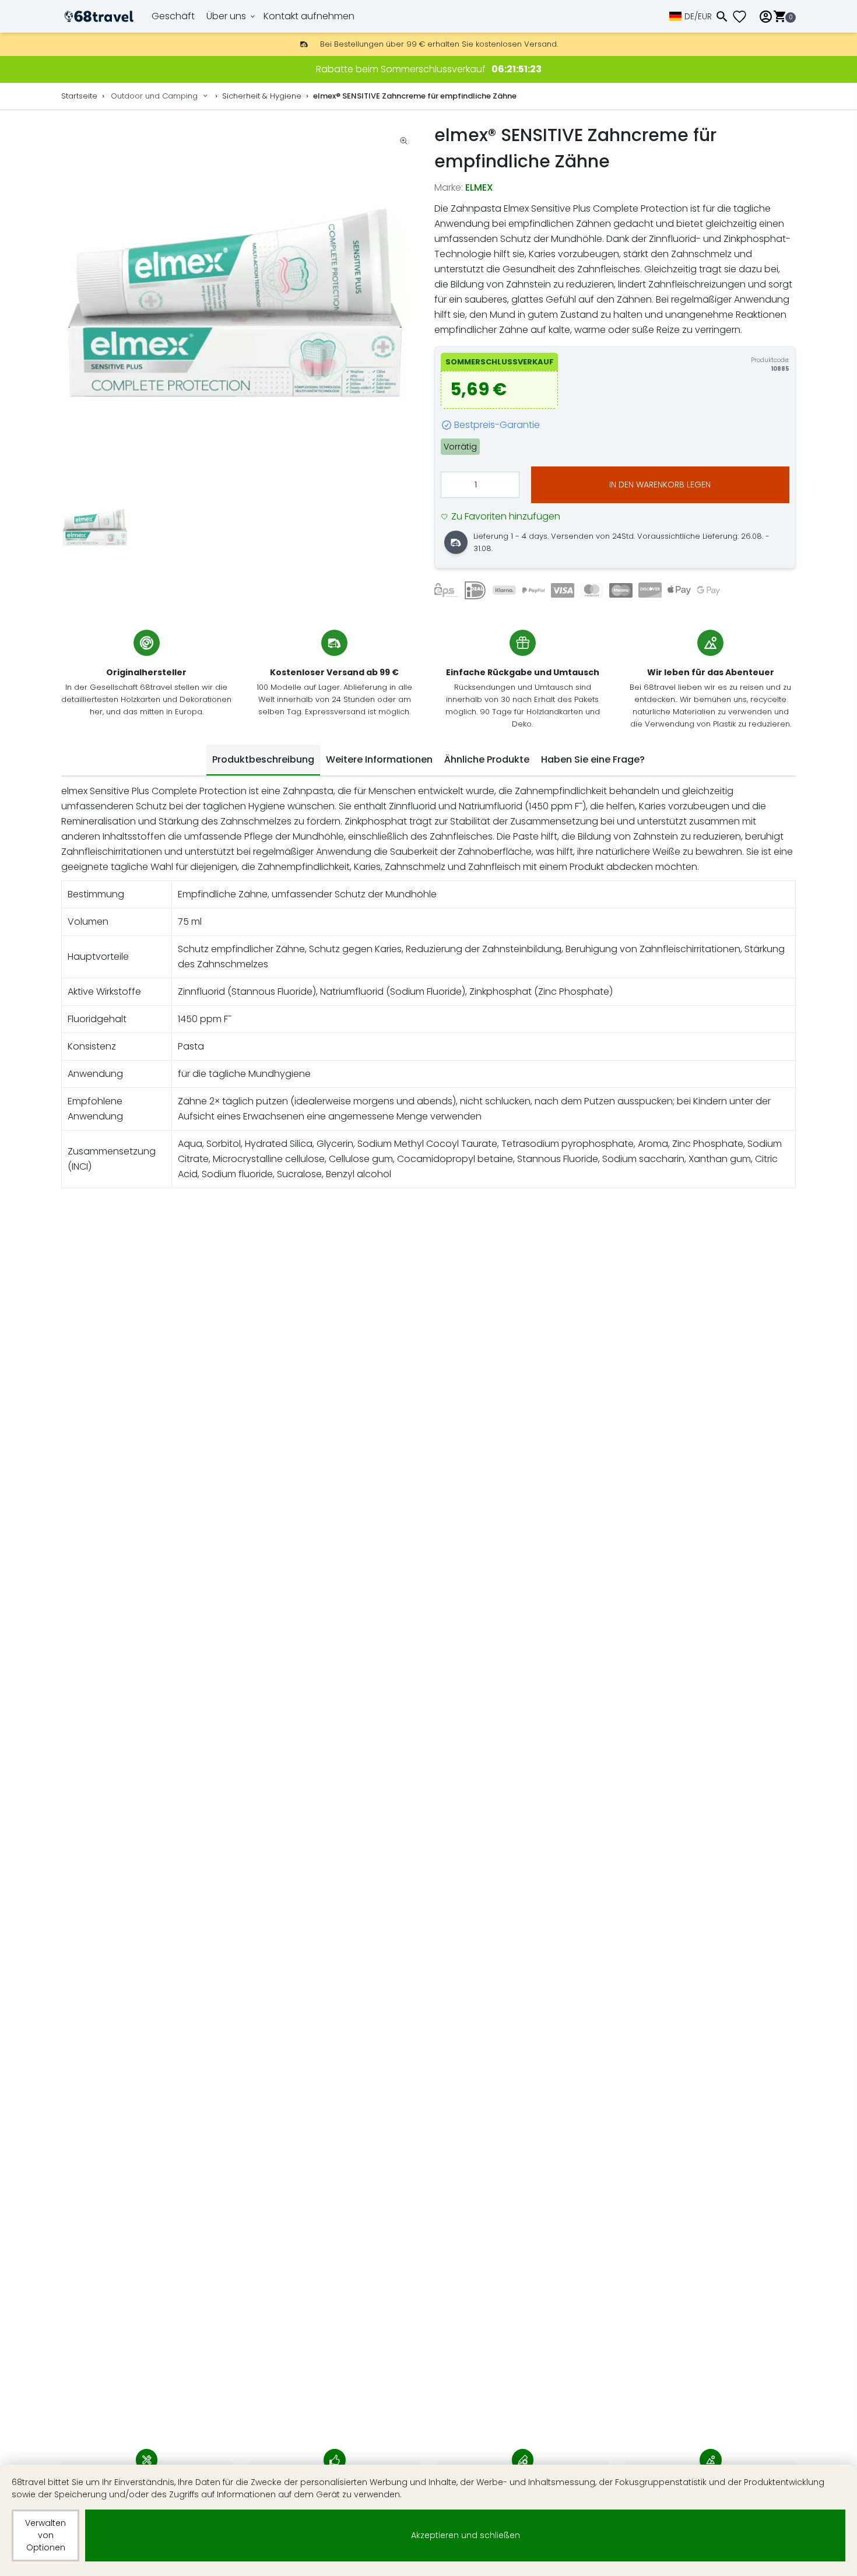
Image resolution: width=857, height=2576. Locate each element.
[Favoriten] (744, 17)
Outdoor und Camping (154, 96)
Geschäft (173, 16)
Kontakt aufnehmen (309, 16)
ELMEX (479, 187)
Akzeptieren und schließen (466, 2535)
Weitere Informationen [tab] (379, 759)
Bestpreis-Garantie (497, 425)
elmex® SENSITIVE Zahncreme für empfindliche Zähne (415, 96)
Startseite (79, 96)
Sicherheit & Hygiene (262, 96)
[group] (242, 303)
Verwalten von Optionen (45, 2535)
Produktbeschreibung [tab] (263, 759)
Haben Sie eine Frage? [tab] (593, 759)
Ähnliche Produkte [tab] (487, 759)
